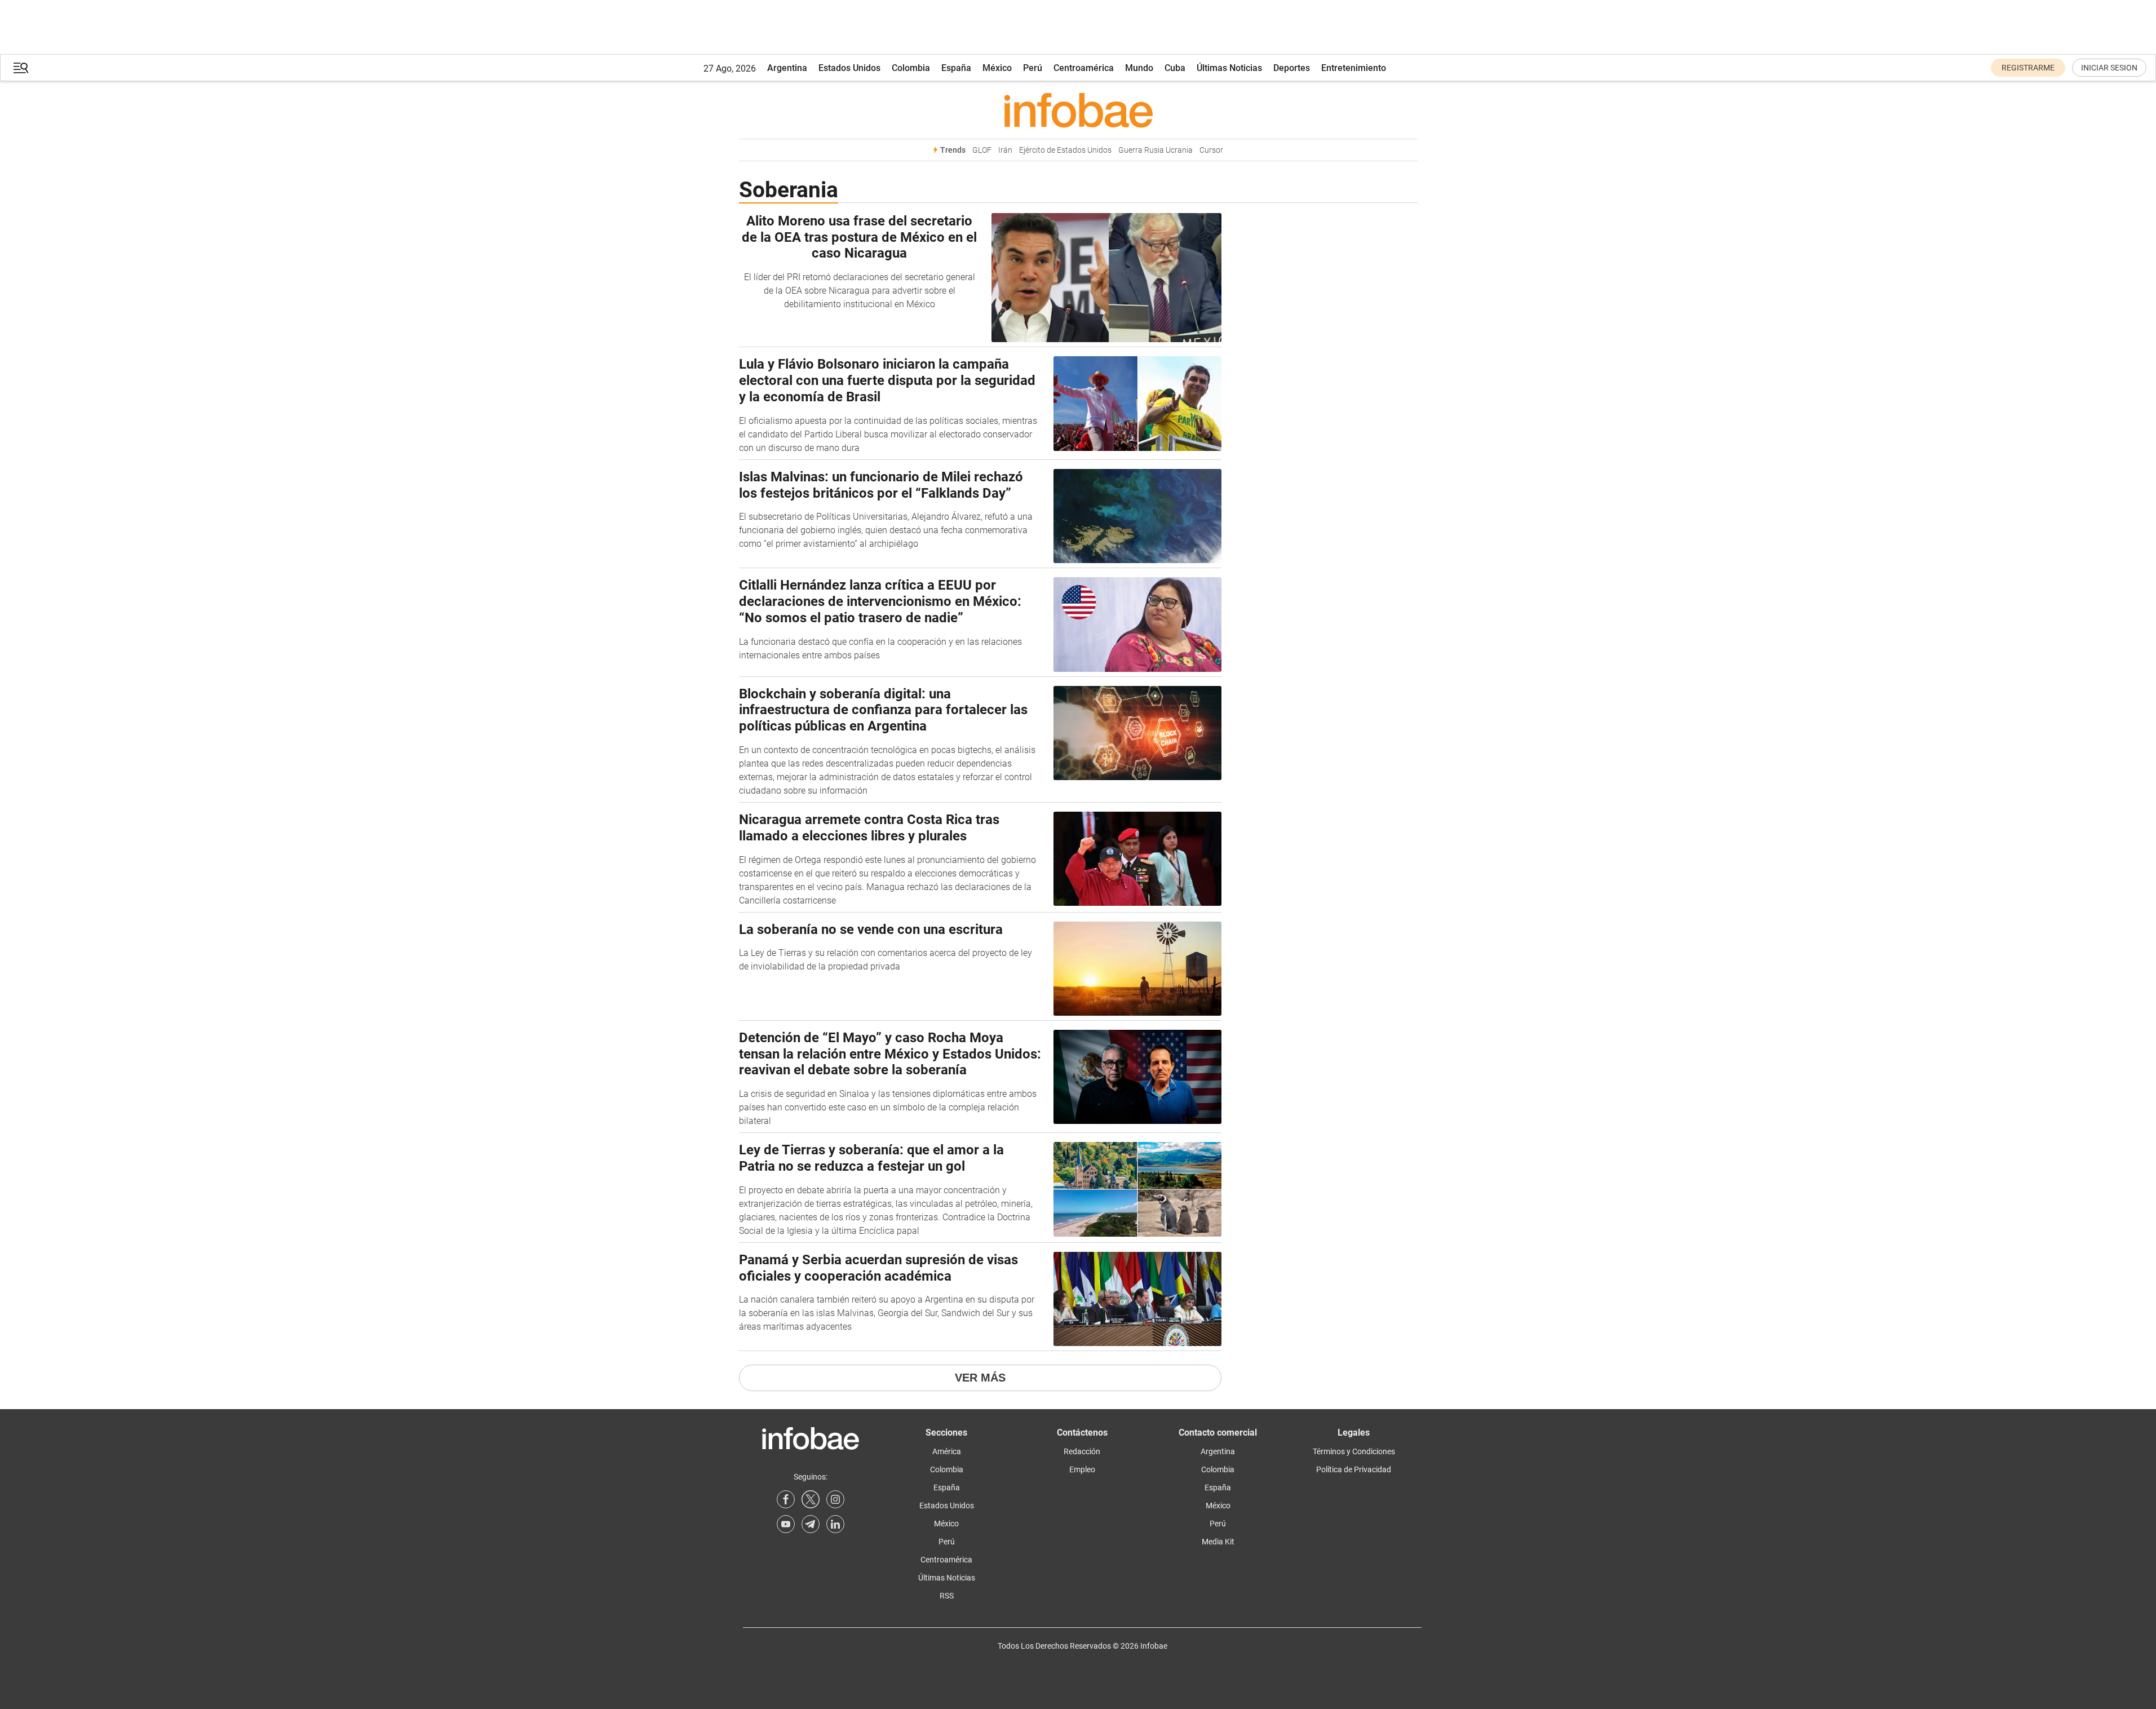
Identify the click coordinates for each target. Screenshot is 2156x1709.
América (947, 1451)
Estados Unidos (849, 68)
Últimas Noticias (1229, 68)
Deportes (1292, 68)
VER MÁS (980, 1378)
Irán (1005, 150)
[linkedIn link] (835, 1524)
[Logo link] (1078, 110)
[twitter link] (811, 1499)
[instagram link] (835, 1499)
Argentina (787, 68)
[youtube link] (786, 1524)
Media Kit (1218, 1542)
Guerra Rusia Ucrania (1156, 150)
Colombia (911, 68)
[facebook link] (786, 1499)
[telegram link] (811, 1524)
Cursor (1211, 150)
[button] (21, 68)
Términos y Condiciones (1354, 1451)
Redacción (1082, 1451)
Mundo (1139, 68)
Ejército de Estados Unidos (1065, 150)
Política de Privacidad (1354, 1469)
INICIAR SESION (2109, 68)
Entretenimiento (1354, 68)
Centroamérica (1084, 68)
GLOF (982, 150)
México (997, 68)
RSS (947, 1596)
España (956, 68)
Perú (1033, 68)
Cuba (1175, 68)
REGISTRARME (2028, 68)
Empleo (1082, 1469)
